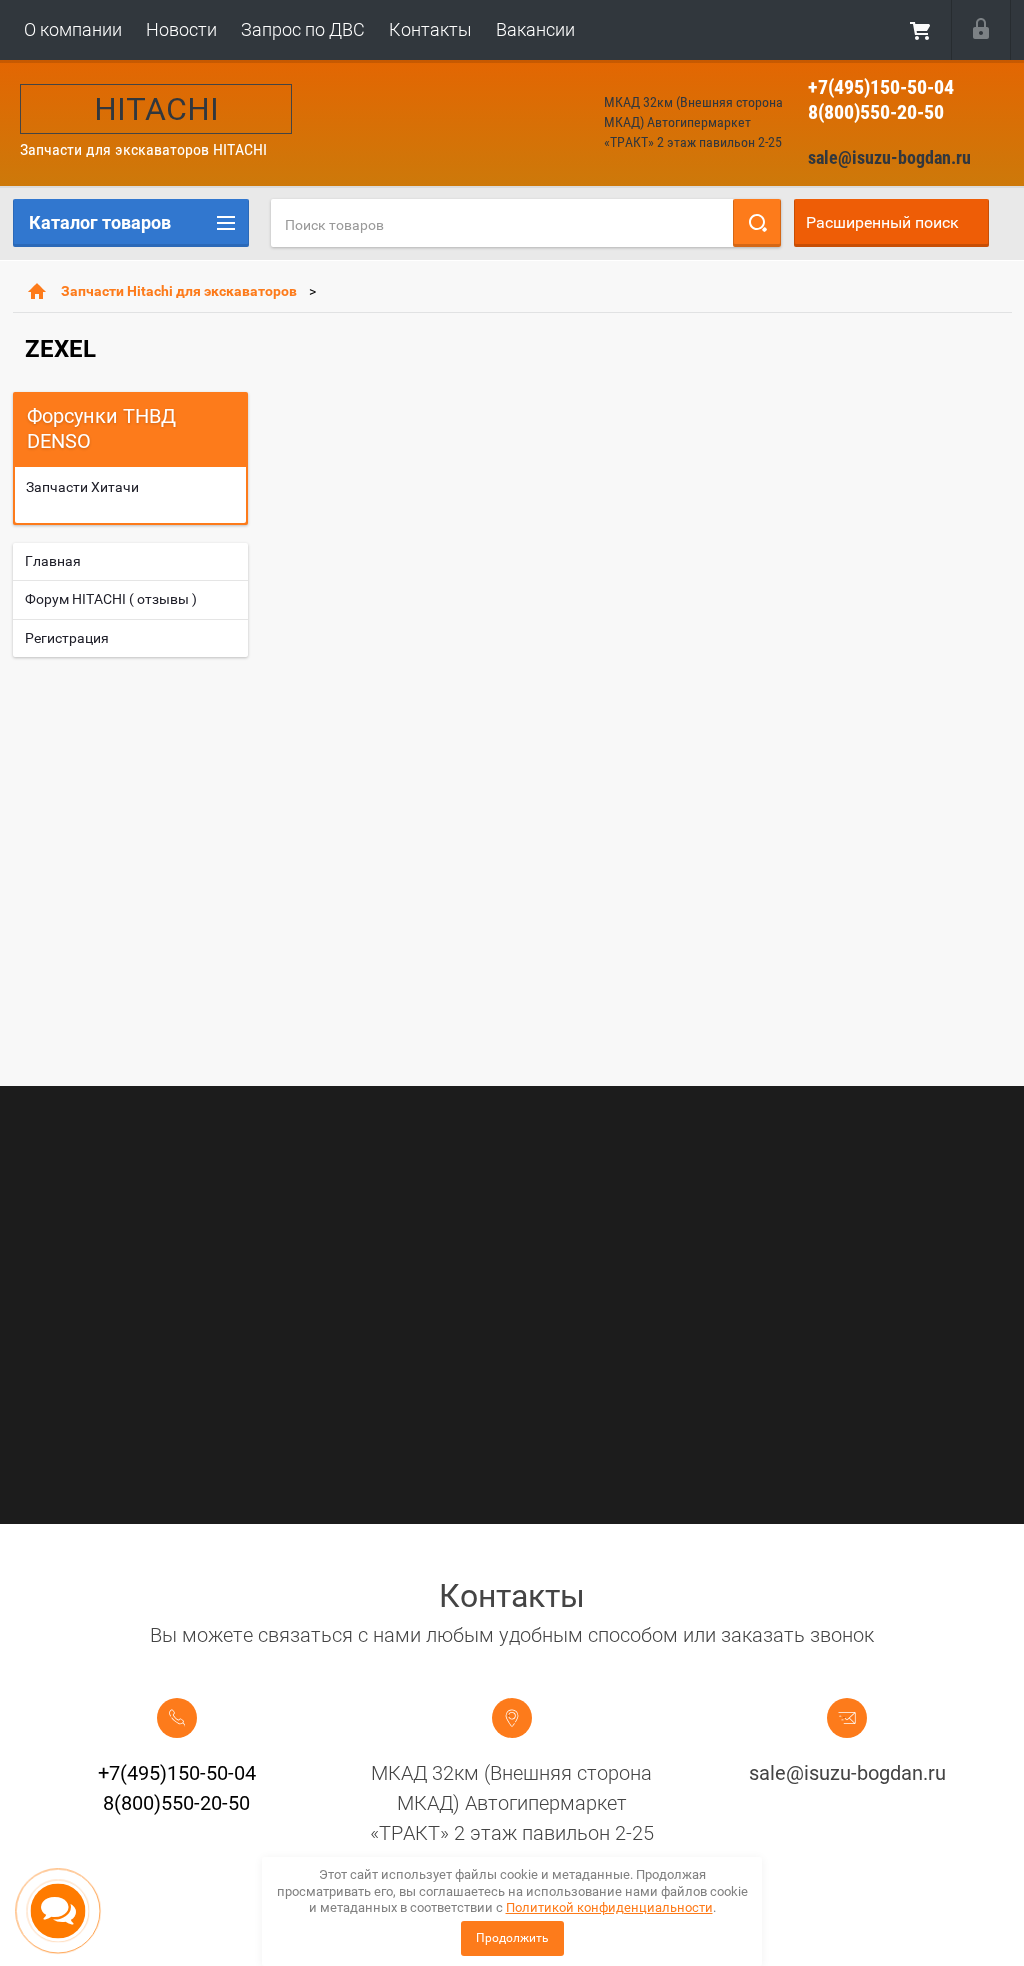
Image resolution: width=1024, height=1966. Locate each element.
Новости (181, 29)
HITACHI (156, 109)
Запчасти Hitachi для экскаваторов (179, 291)
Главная (53, 561)
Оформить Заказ (921, 30)
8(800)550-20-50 (876, 112)
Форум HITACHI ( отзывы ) (111, 599)
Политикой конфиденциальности (609, 1907)
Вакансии (535, 29)
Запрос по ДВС (303, 29)
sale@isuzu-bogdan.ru (889, 157)
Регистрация (67, 638)
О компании (73, 29)
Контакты (430, 29)
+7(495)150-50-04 (881, 87)
